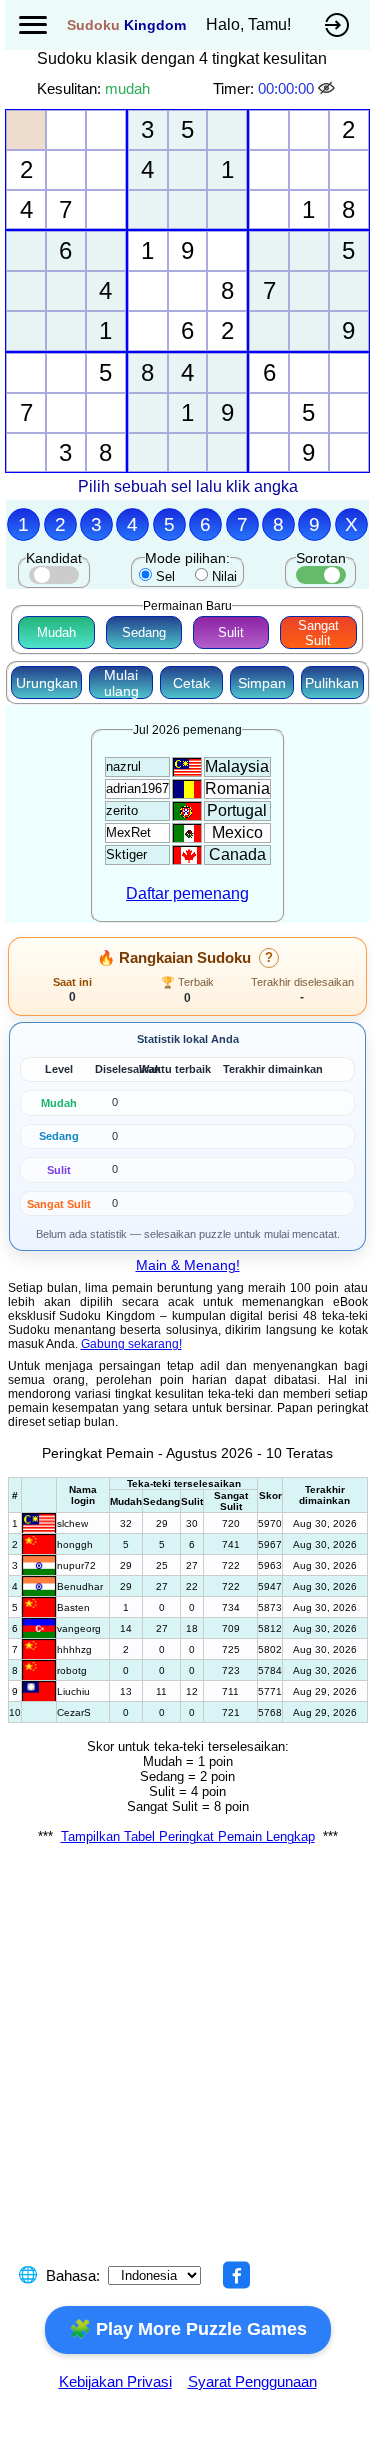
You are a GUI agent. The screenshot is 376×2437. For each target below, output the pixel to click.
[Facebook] (236, 2275)
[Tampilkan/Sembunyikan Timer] (328, 88)
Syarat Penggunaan (252, 2381)
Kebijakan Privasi (115, 2381)
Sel (165, 576)
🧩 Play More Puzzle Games (188, 2329)
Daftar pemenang (187, 893)
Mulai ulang (121, 683)
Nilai (224, 576)
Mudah (56, 632)
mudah (127, 88)
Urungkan (47, 683)
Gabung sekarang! (131, 1344)
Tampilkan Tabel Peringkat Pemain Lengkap (188, 1836)
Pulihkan (332, 683)
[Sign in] (337, 25)
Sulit (231, 632)
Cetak (191, 683)
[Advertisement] (188, 2067)
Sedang (144, 632)
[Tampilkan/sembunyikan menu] (33, 25)
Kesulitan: (69, 88)
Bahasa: (73, 2275)
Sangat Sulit (318, 633)
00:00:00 (286, 88)
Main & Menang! (188, 1265)
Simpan (262, 683)
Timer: (233, 88)
